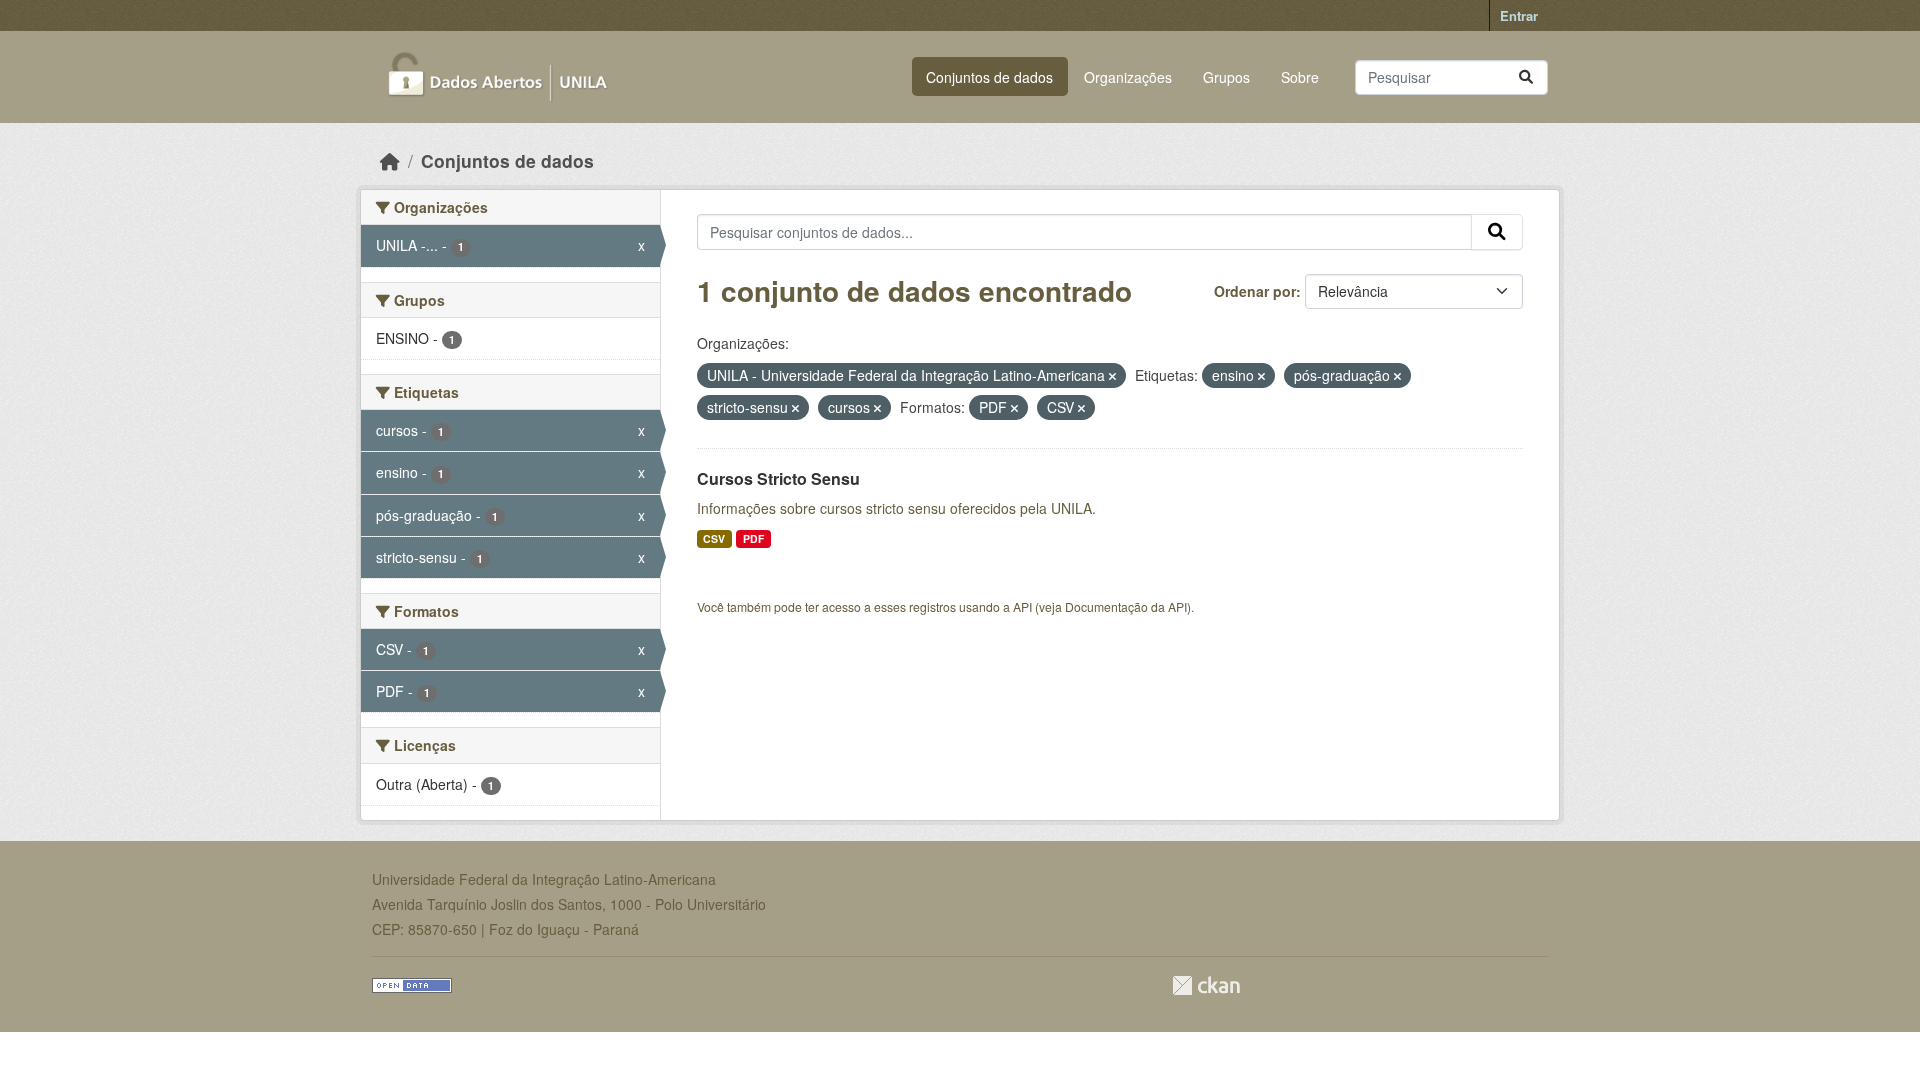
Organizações (1128, 77)
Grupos (1226, 77)
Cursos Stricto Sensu (778, 478)
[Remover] (1112, 376)
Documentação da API (1126, 606)
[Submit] (1526, 77)
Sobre (1300, 77)
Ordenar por (1255, 291)
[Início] (390, 160)
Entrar (1519, 15)
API (1022, 606)
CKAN (1206, 985)
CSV (714, 538)
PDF (753, 538)
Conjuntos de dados (989, 77)
